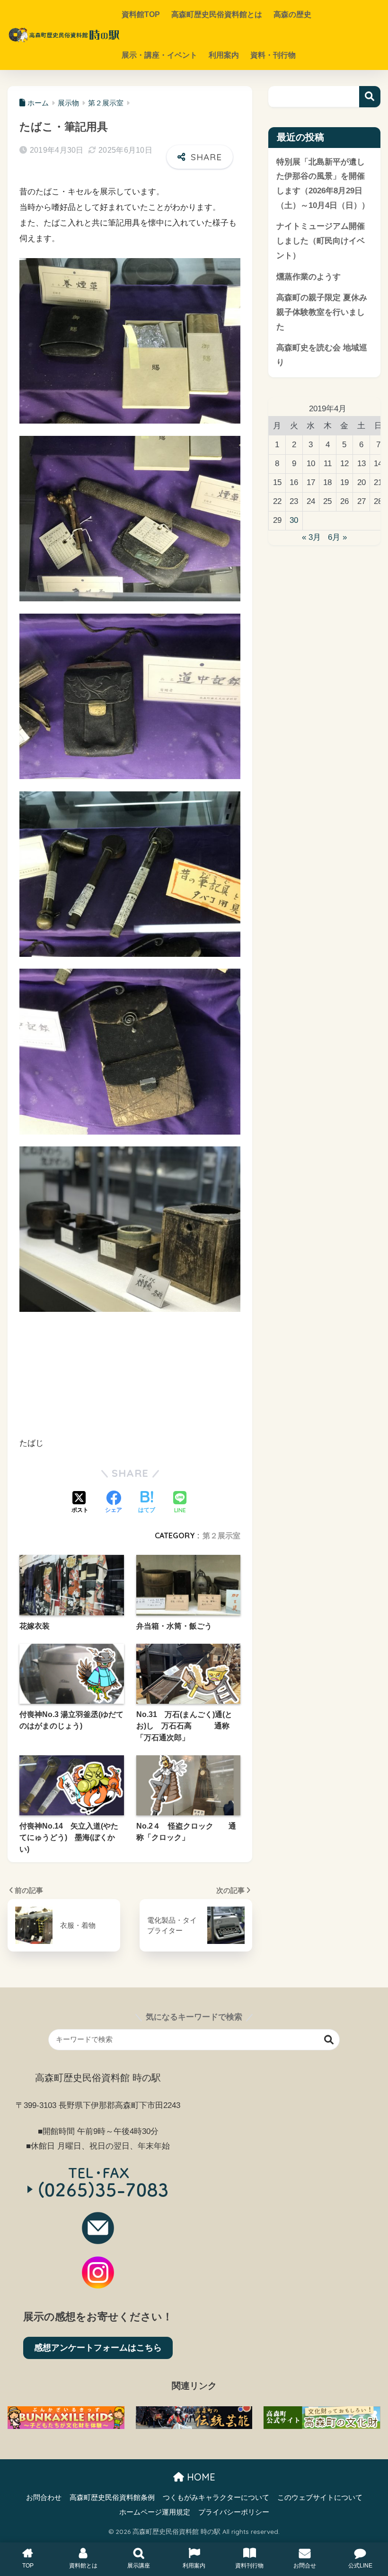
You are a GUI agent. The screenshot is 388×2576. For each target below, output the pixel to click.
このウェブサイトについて (320, 2498)
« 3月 (311, 537)
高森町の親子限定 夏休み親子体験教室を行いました (322, 312)
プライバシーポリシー (234, 2512)
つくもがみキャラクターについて (216, 2498)
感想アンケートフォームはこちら (98, 2348)
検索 (370, 97)
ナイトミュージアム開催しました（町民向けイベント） (321, 241)
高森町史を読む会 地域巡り (322, 355)
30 (294, 520)
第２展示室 (221, 1535)
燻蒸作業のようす (309, 277)
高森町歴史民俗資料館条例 (112, 2498)
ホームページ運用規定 (155, 2512)
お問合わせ (44, 2498)
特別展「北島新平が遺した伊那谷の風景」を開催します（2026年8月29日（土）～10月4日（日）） (323, 184)
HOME (200, 2477)
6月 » (337, 537)
